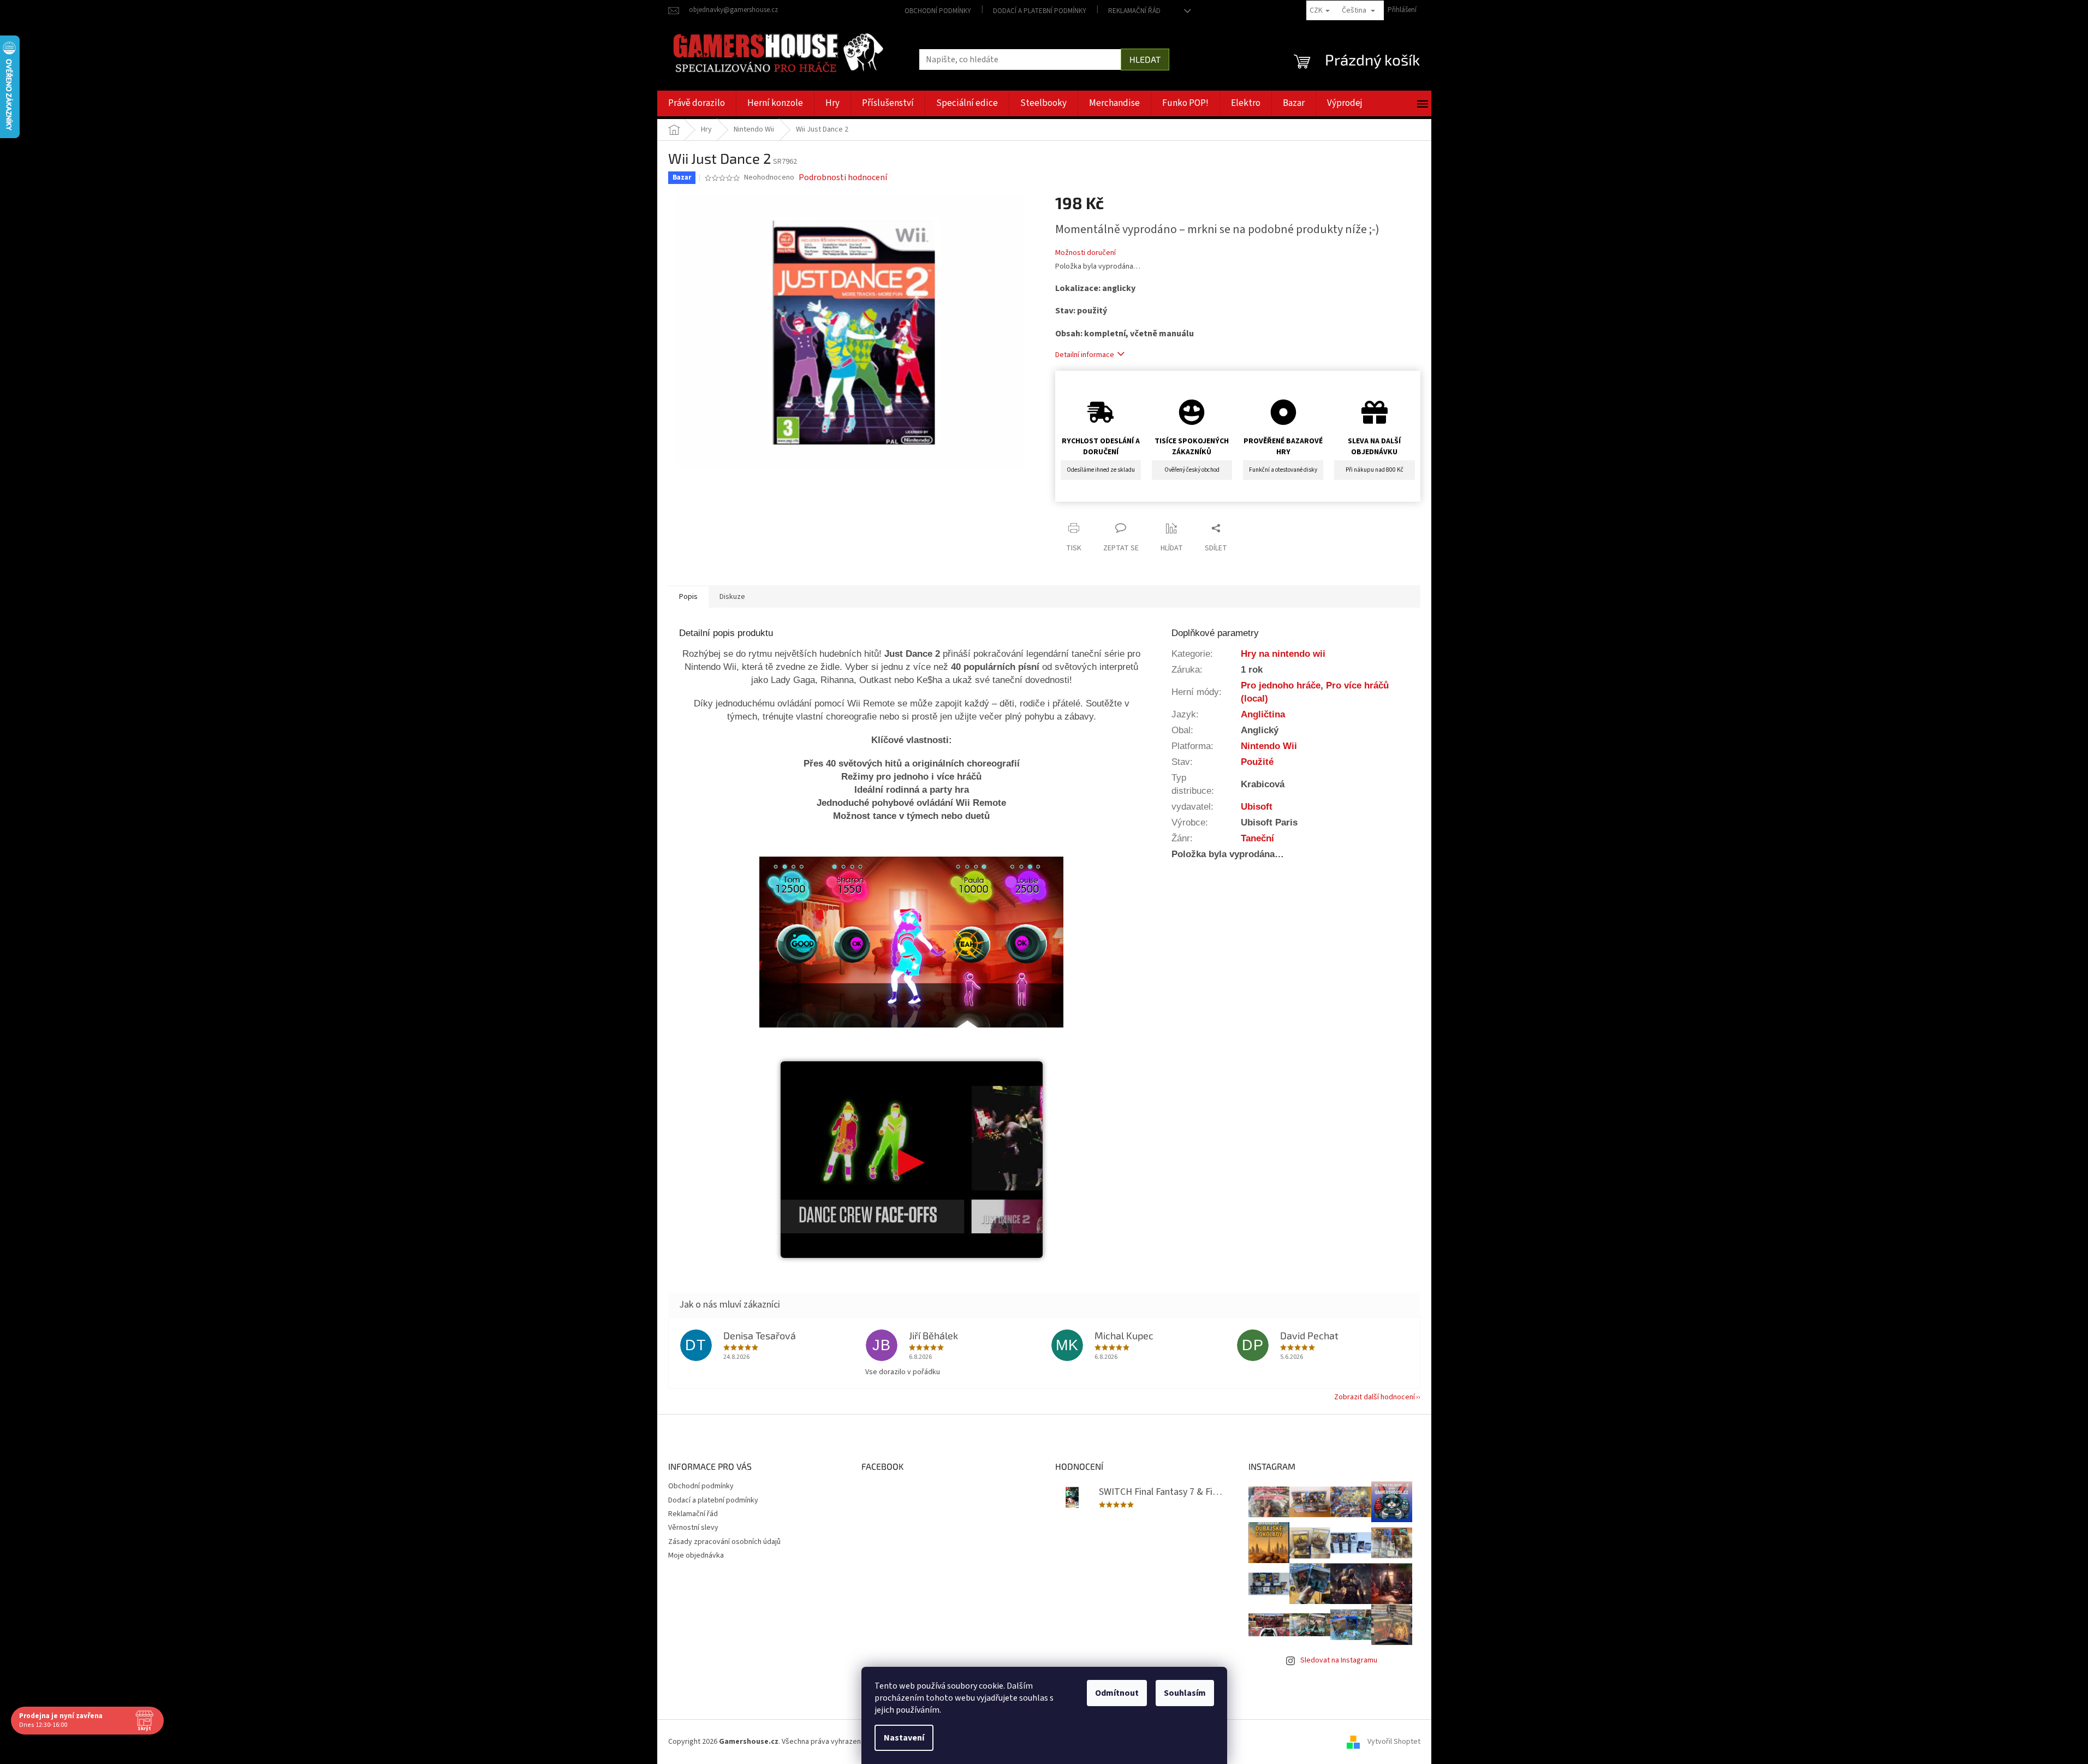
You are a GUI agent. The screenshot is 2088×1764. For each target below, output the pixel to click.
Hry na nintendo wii (1283, 654)
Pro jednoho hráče (1281, 685)
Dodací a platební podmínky (1040, 11)
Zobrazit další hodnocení (1375, 1397)
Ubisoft (1257, 806)
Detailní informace (1085, 355)
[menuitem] (697, 103)
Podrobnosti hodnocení (843, 177)
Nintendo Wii (1269, 746)
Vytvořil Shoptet (1394, 1742)
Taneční (1257, 838)
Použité (1257, 762)
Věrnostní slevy (693, 1528)
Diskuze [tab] (732, 597)
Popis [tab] (688, 597)
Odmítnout (1117, 1693)
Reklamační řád (1134, 11)
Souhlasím (1185, 1693)
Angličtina (1263, 714)
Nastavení (904, 1738)
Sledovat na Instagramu (1339, 1660)
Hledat (1145, 59)
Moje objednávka (696, 1555)
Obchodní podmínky (938, 11)
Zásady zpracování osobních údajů (724, 1542)
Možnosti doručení (1085, 253)
